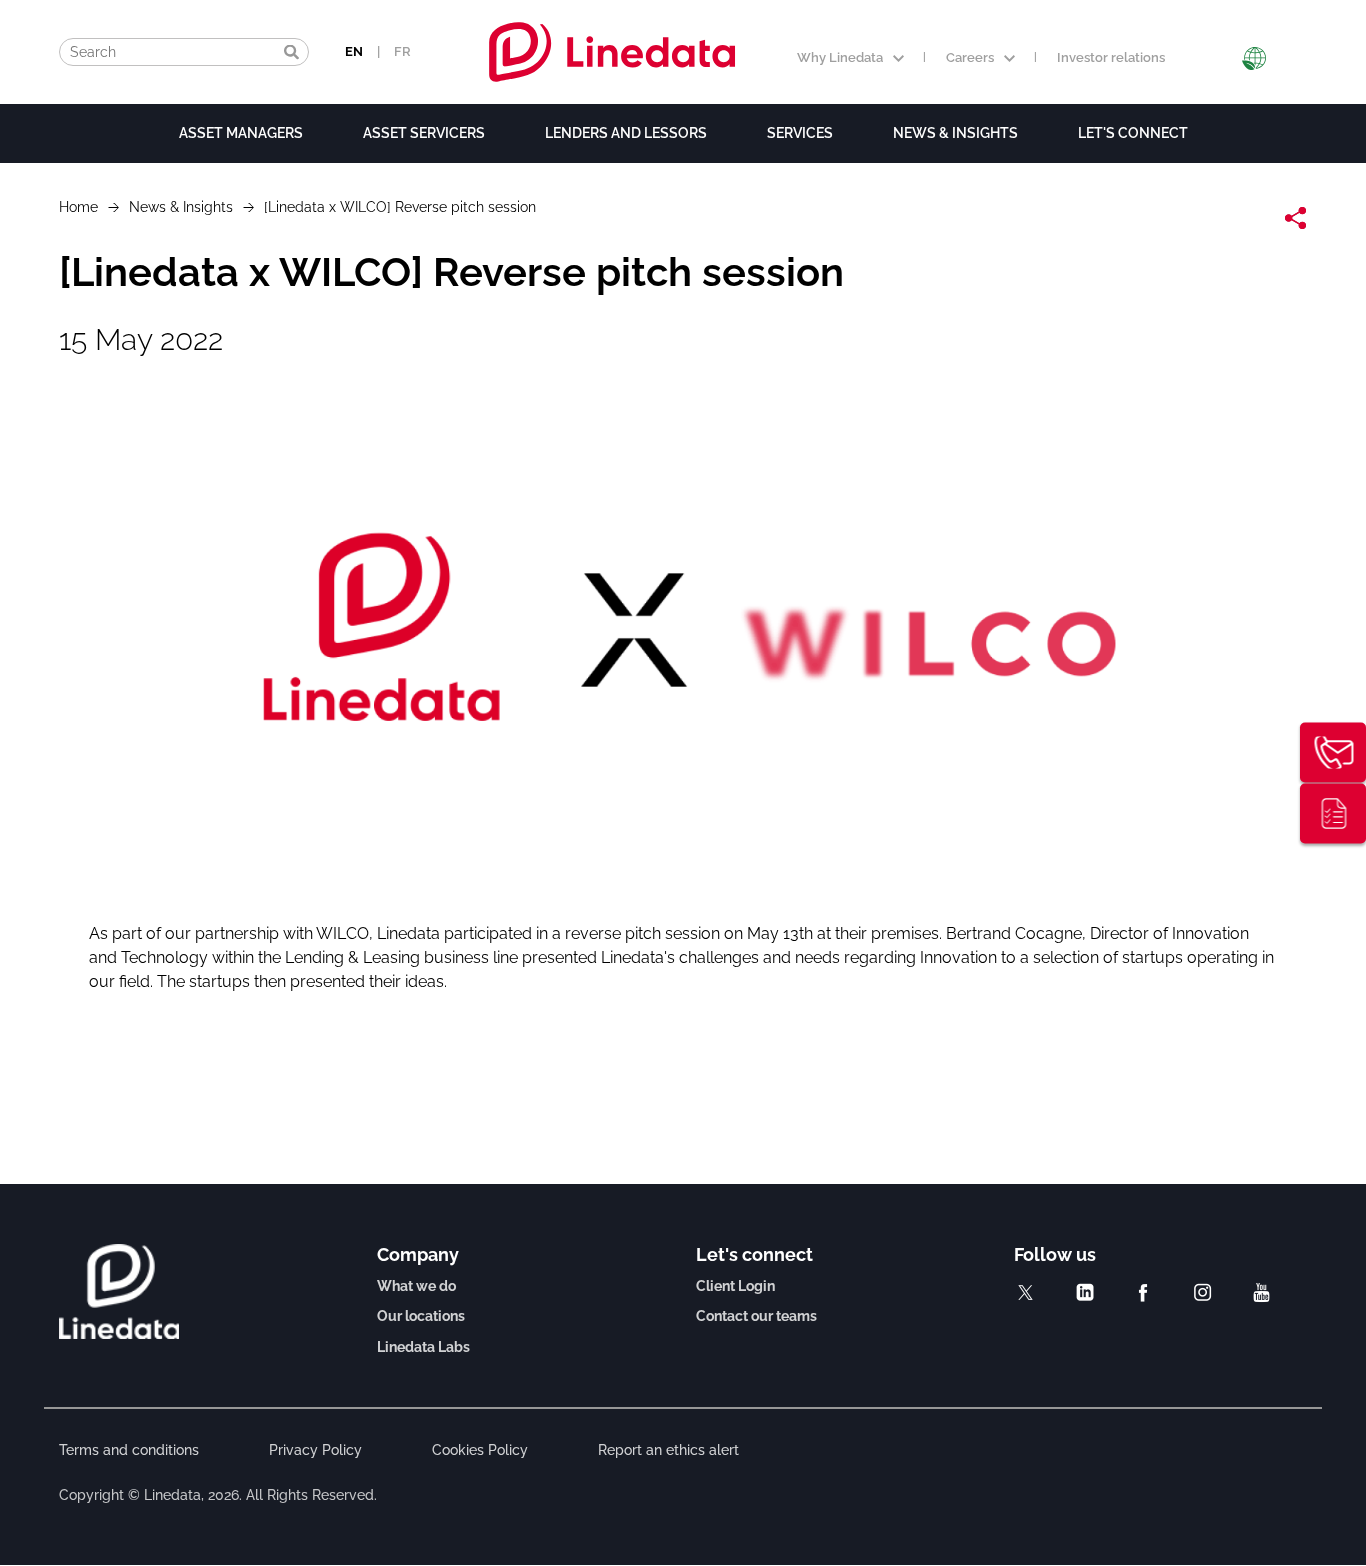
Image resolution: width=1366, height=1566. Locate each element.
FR (402, 51)
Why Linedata (840, 57)
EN (354, 51)
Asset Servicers (424, 133)
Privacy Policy (315, 1450)
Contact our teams (756, 1316)
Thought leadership (1333, 814)
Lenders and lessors (626, 133)
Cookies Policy (480, 1450)
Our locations (421, 1316)
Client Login (735, 1286)
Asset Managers (241, 133)
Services (800, 133)
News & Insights (955, 133)
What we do (416, 1286)
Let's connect (1133, 133)
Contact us (1333, 753)
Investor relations (1111, 57)
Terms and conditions (129, 1450)
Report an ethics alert (668, 1450)
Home (78, 207)
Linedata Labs (423, 1347)
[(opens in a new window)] (1025, 1292)
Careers (970, 57)
